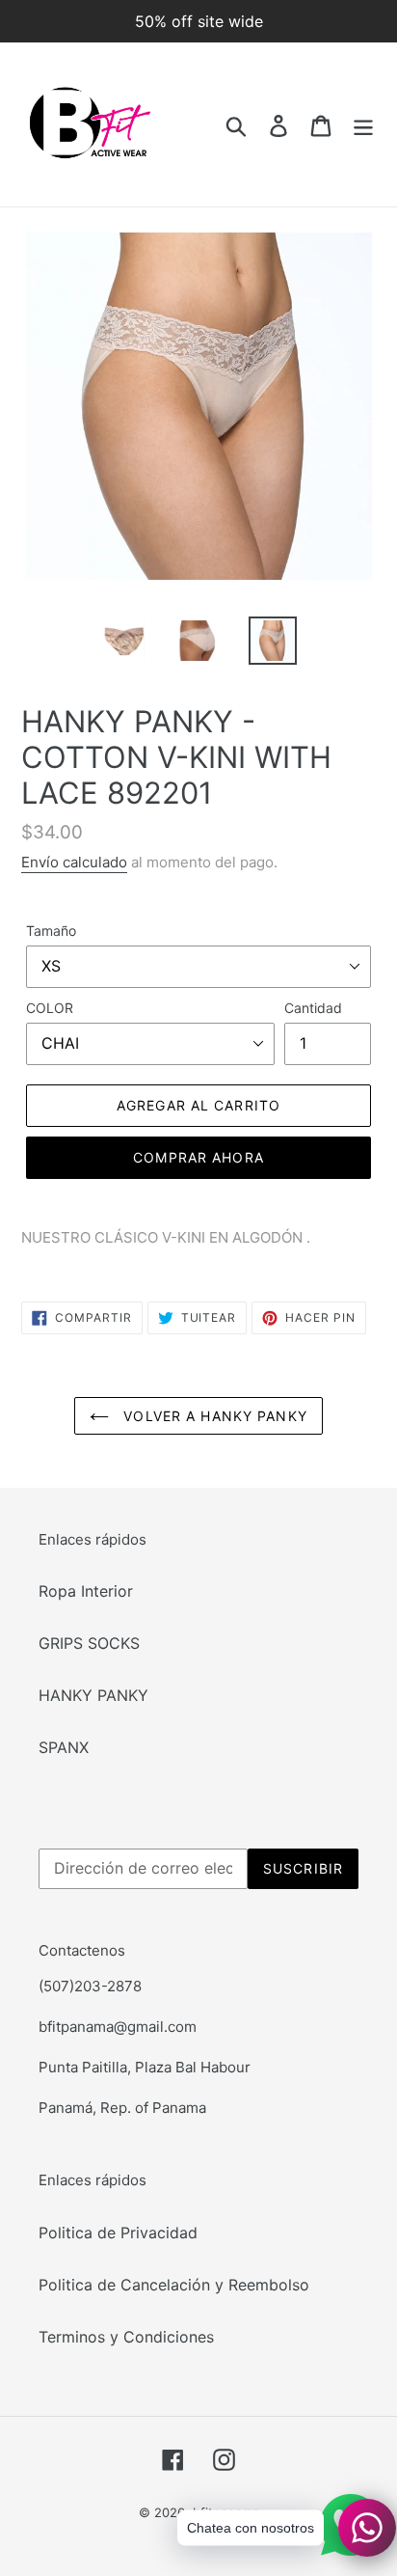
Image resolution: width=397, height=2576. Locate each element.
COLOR (50, 1008)
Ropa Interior (86, 1591)
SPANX (64, 1747)
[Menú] (363, 124)
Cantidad (313, 1008)
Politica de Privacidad (118, 2233)
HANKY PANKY (93, 1695)
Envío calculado (74, 862)
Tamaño (51, 931)
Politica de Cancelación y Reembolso (174, 2285)
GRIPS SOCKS (89, 1643)
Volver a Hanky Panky (213, 1416)
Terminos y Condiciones (126, 2337)
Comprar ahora (198, 1157)
